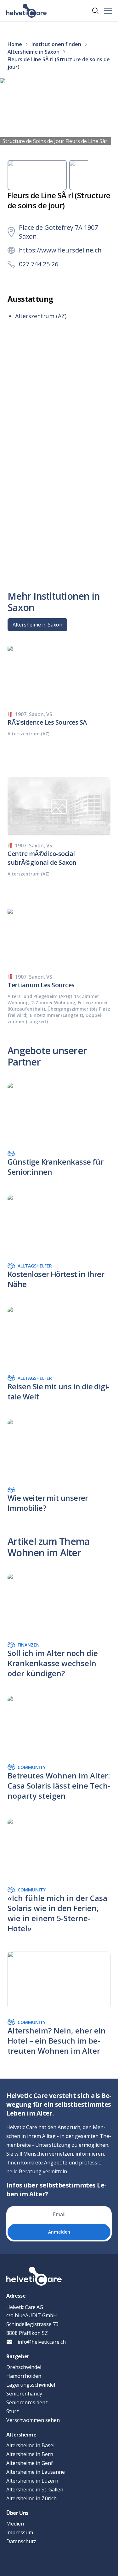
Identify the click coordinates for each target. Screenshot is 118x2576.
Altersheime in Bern (30, 2454)
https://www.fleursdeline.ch (60, 250)
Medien (15, 2524)
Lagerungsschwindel (31, 2385)
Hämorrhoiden (24, 2376)
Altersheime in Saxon (37, 625)
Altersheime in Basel (30, 2445)
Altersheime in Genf (30, 2463)
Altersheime (21, 2435)
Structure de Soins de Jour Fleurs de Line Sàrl (56, 141)
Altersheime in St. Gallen (35, 2490)
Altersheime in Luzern (32, 2481)
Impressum (20, 2532)
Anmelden (59, 2232)
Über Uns (17, 2513)
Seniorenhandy (24, 2394)
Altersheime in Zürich (31, 2498)
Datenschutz (21, 2541)
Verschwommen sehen (33, 2420)
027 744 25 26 (39, 264)
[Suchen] (95, 11)
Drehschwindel (24, 2367)
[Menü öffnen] (108, 11)
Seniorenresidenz (27, 2402)
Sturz (13, 2411)
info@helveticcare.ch (42, 2342)
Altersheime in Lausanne (36, 2472)
